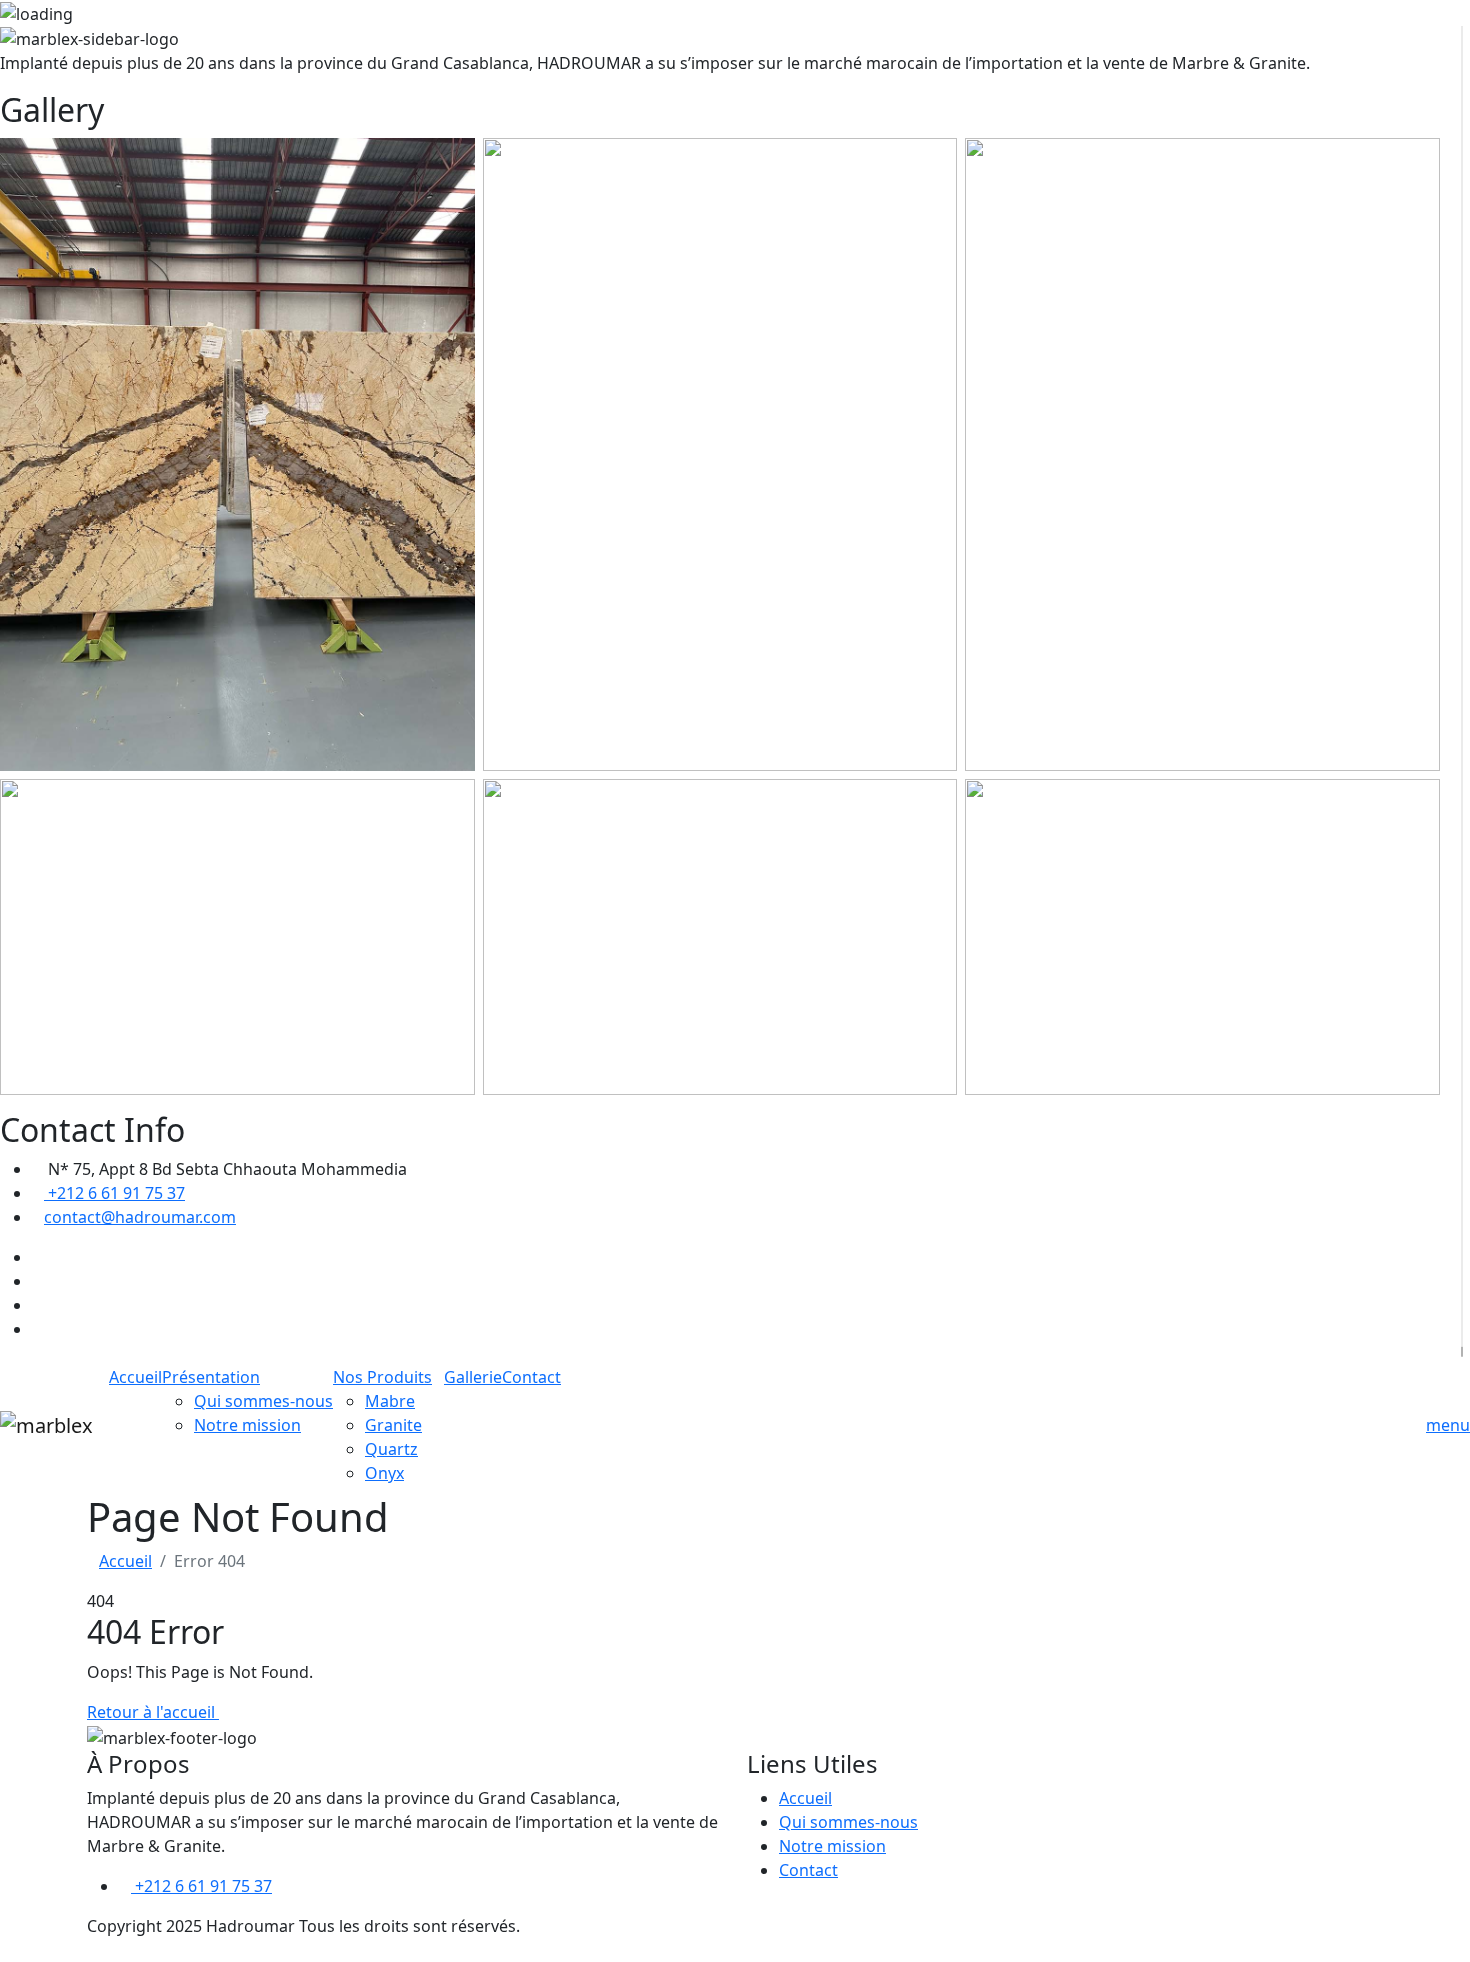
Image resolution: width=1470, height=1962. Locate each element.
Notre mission (247, 1425)
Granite (393, 1425)
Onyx (384, 1473)
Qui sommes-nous (263, 1401)
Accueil (135, 1377)
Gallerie (473, 1377)
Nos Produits (382, 1377)
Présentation (211, 1377)
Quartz (391, 1449)
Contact (531, 1377)
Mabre (390, 1401)
